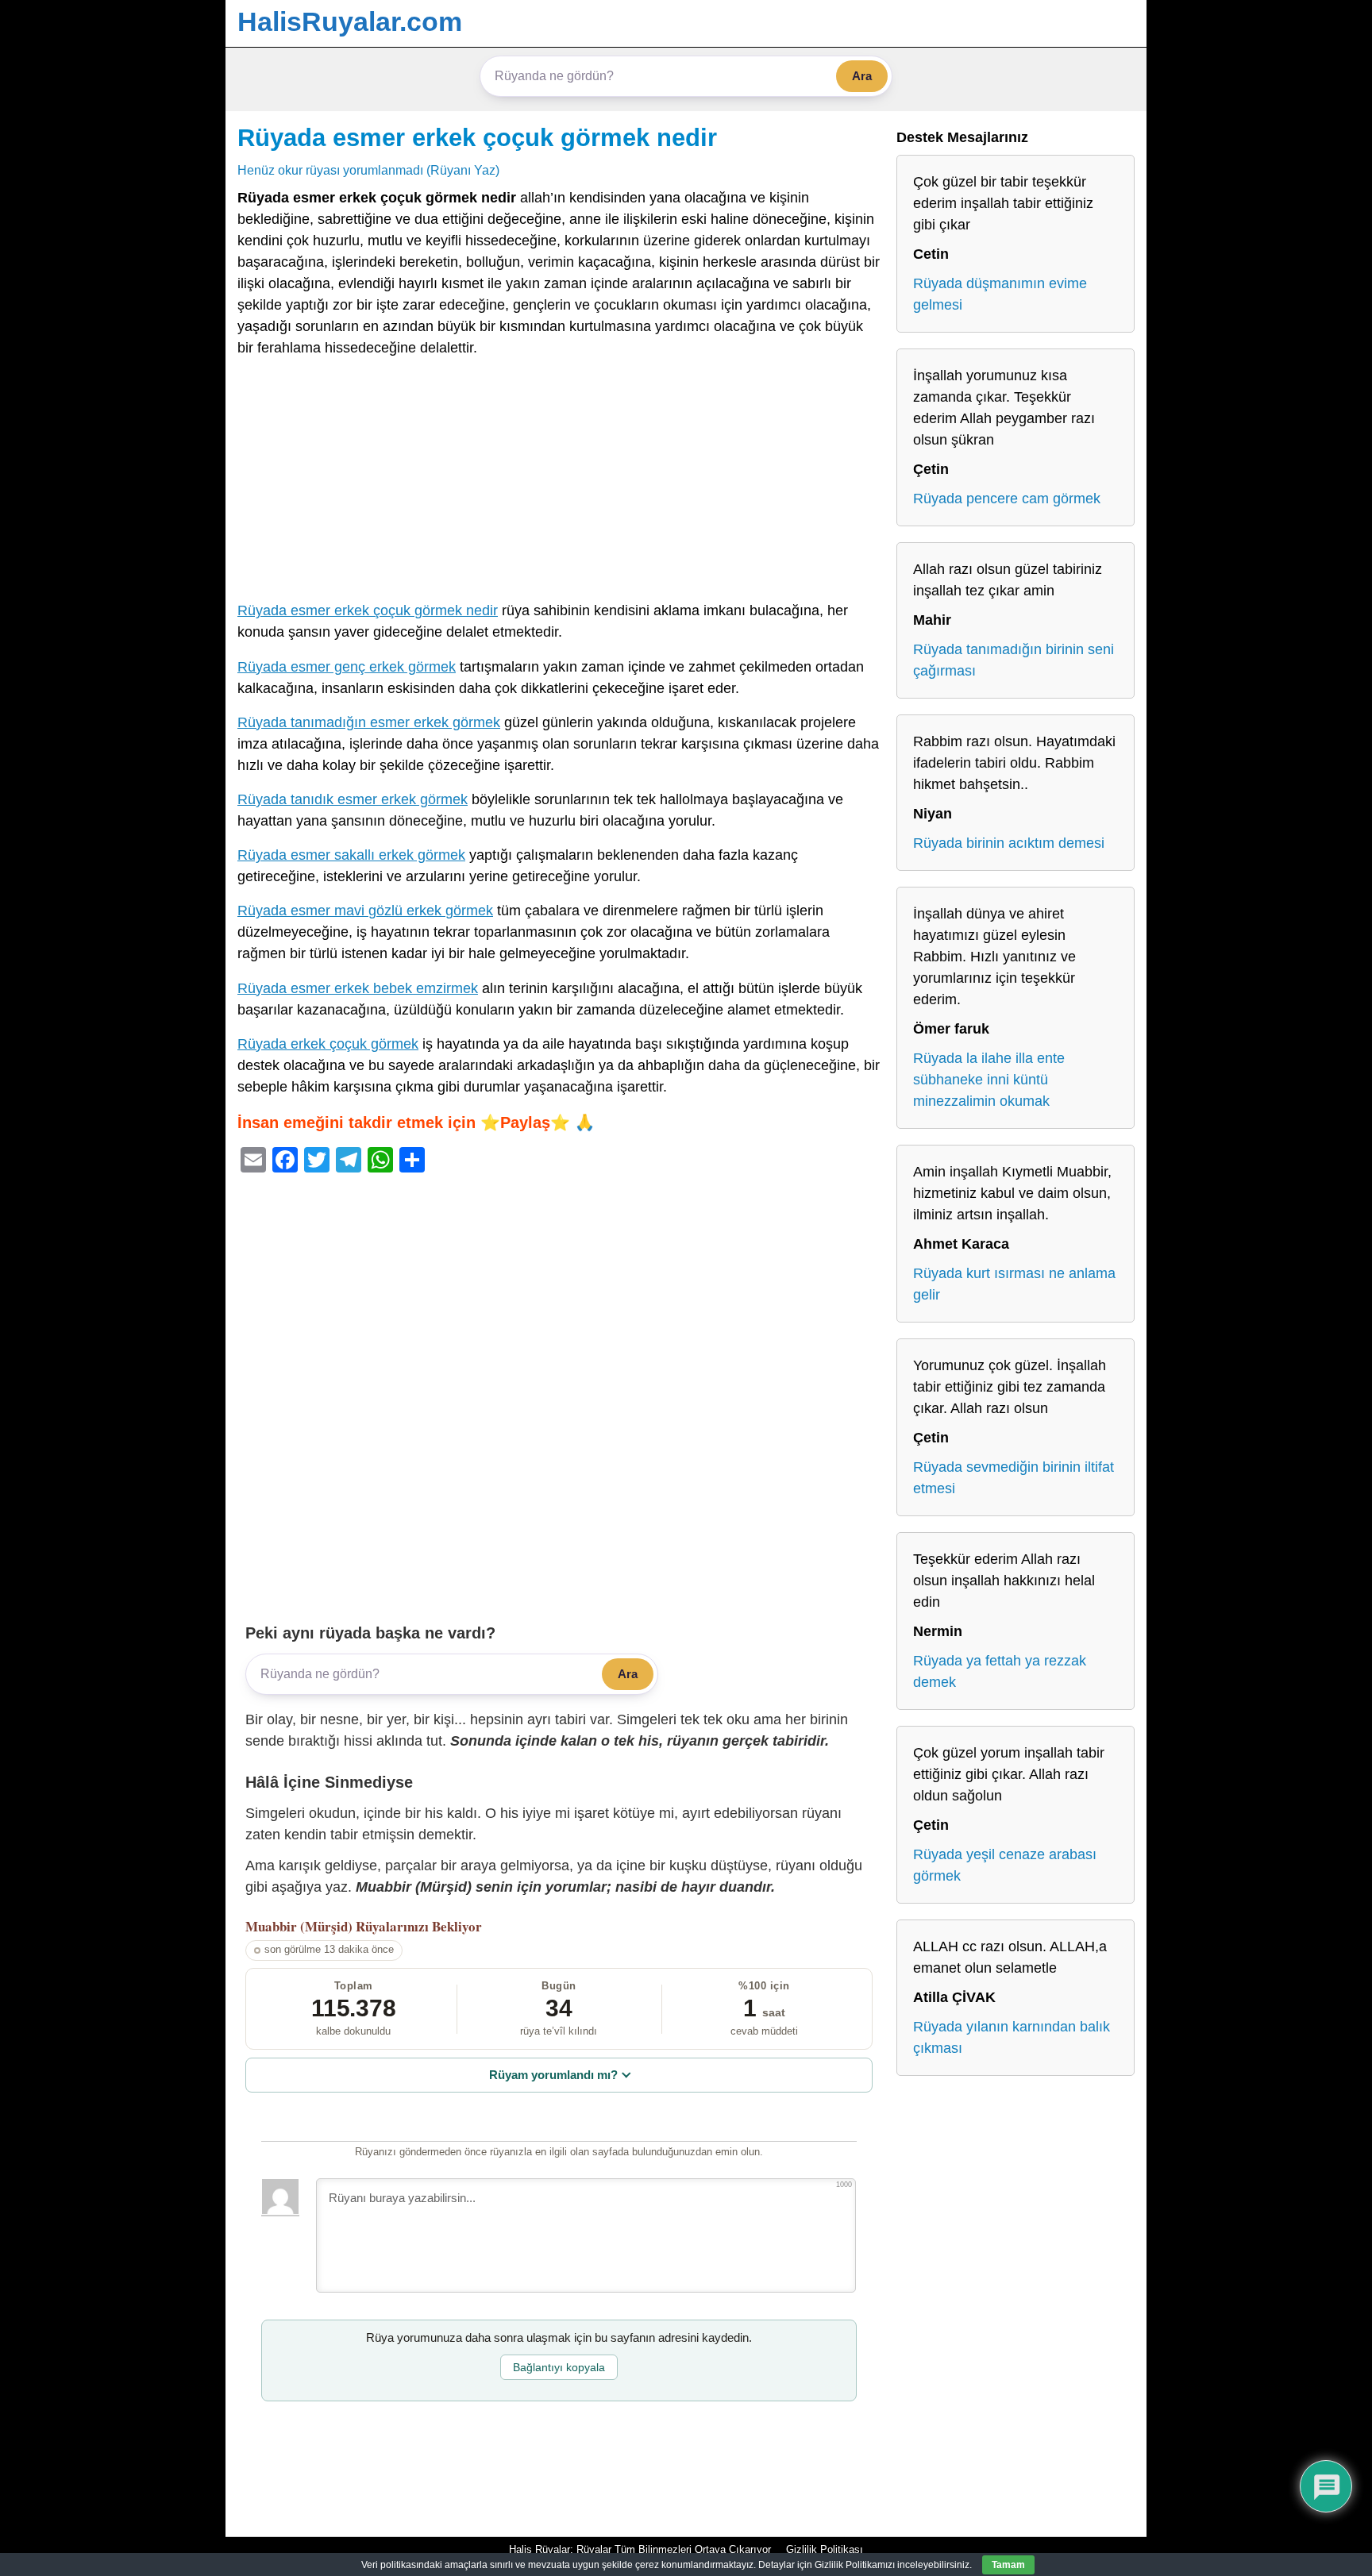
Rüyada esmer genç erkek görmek (347, 667)
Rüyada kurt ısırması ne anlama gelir (1014, 1284)
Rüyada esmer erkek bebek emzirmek (358, 988)
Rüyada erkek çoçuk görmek (328, 1044)
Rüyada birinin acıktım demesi (1009, 843)
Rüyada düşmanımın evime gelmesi (1000, 294)
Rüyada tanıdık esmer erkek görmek (353, 799)
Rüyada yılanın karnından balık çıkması (1012, 2037)
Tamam (1008, 2565)
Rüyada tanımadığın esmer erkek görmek (369, 722)
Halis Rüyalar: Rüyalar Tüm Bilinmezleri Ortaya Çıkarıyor (640, 2549)
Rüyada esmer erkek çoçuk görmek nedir (477, 137)
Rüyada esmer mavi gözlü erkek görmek (365, 911)
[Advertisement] (559, 483)
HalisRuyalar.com (350, 21)
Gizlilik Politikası (825, 2549)
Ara (862, 76)
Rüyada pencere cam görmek (1007, 499)
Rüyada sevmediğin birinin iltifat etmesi (1014, 1478)
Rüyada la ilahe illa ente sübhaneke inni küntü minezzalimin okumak (989, 1080)
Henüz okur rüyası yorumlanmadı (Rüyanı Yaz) (368, 170)
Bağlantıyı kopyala (559, 2367)
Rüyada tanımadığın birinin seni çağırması (1014, 660)
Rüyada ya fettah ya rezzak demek (1000, 1671)
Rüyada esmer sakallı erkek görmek (351, 855)
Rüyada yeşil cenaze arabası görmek (1005, 1865)
